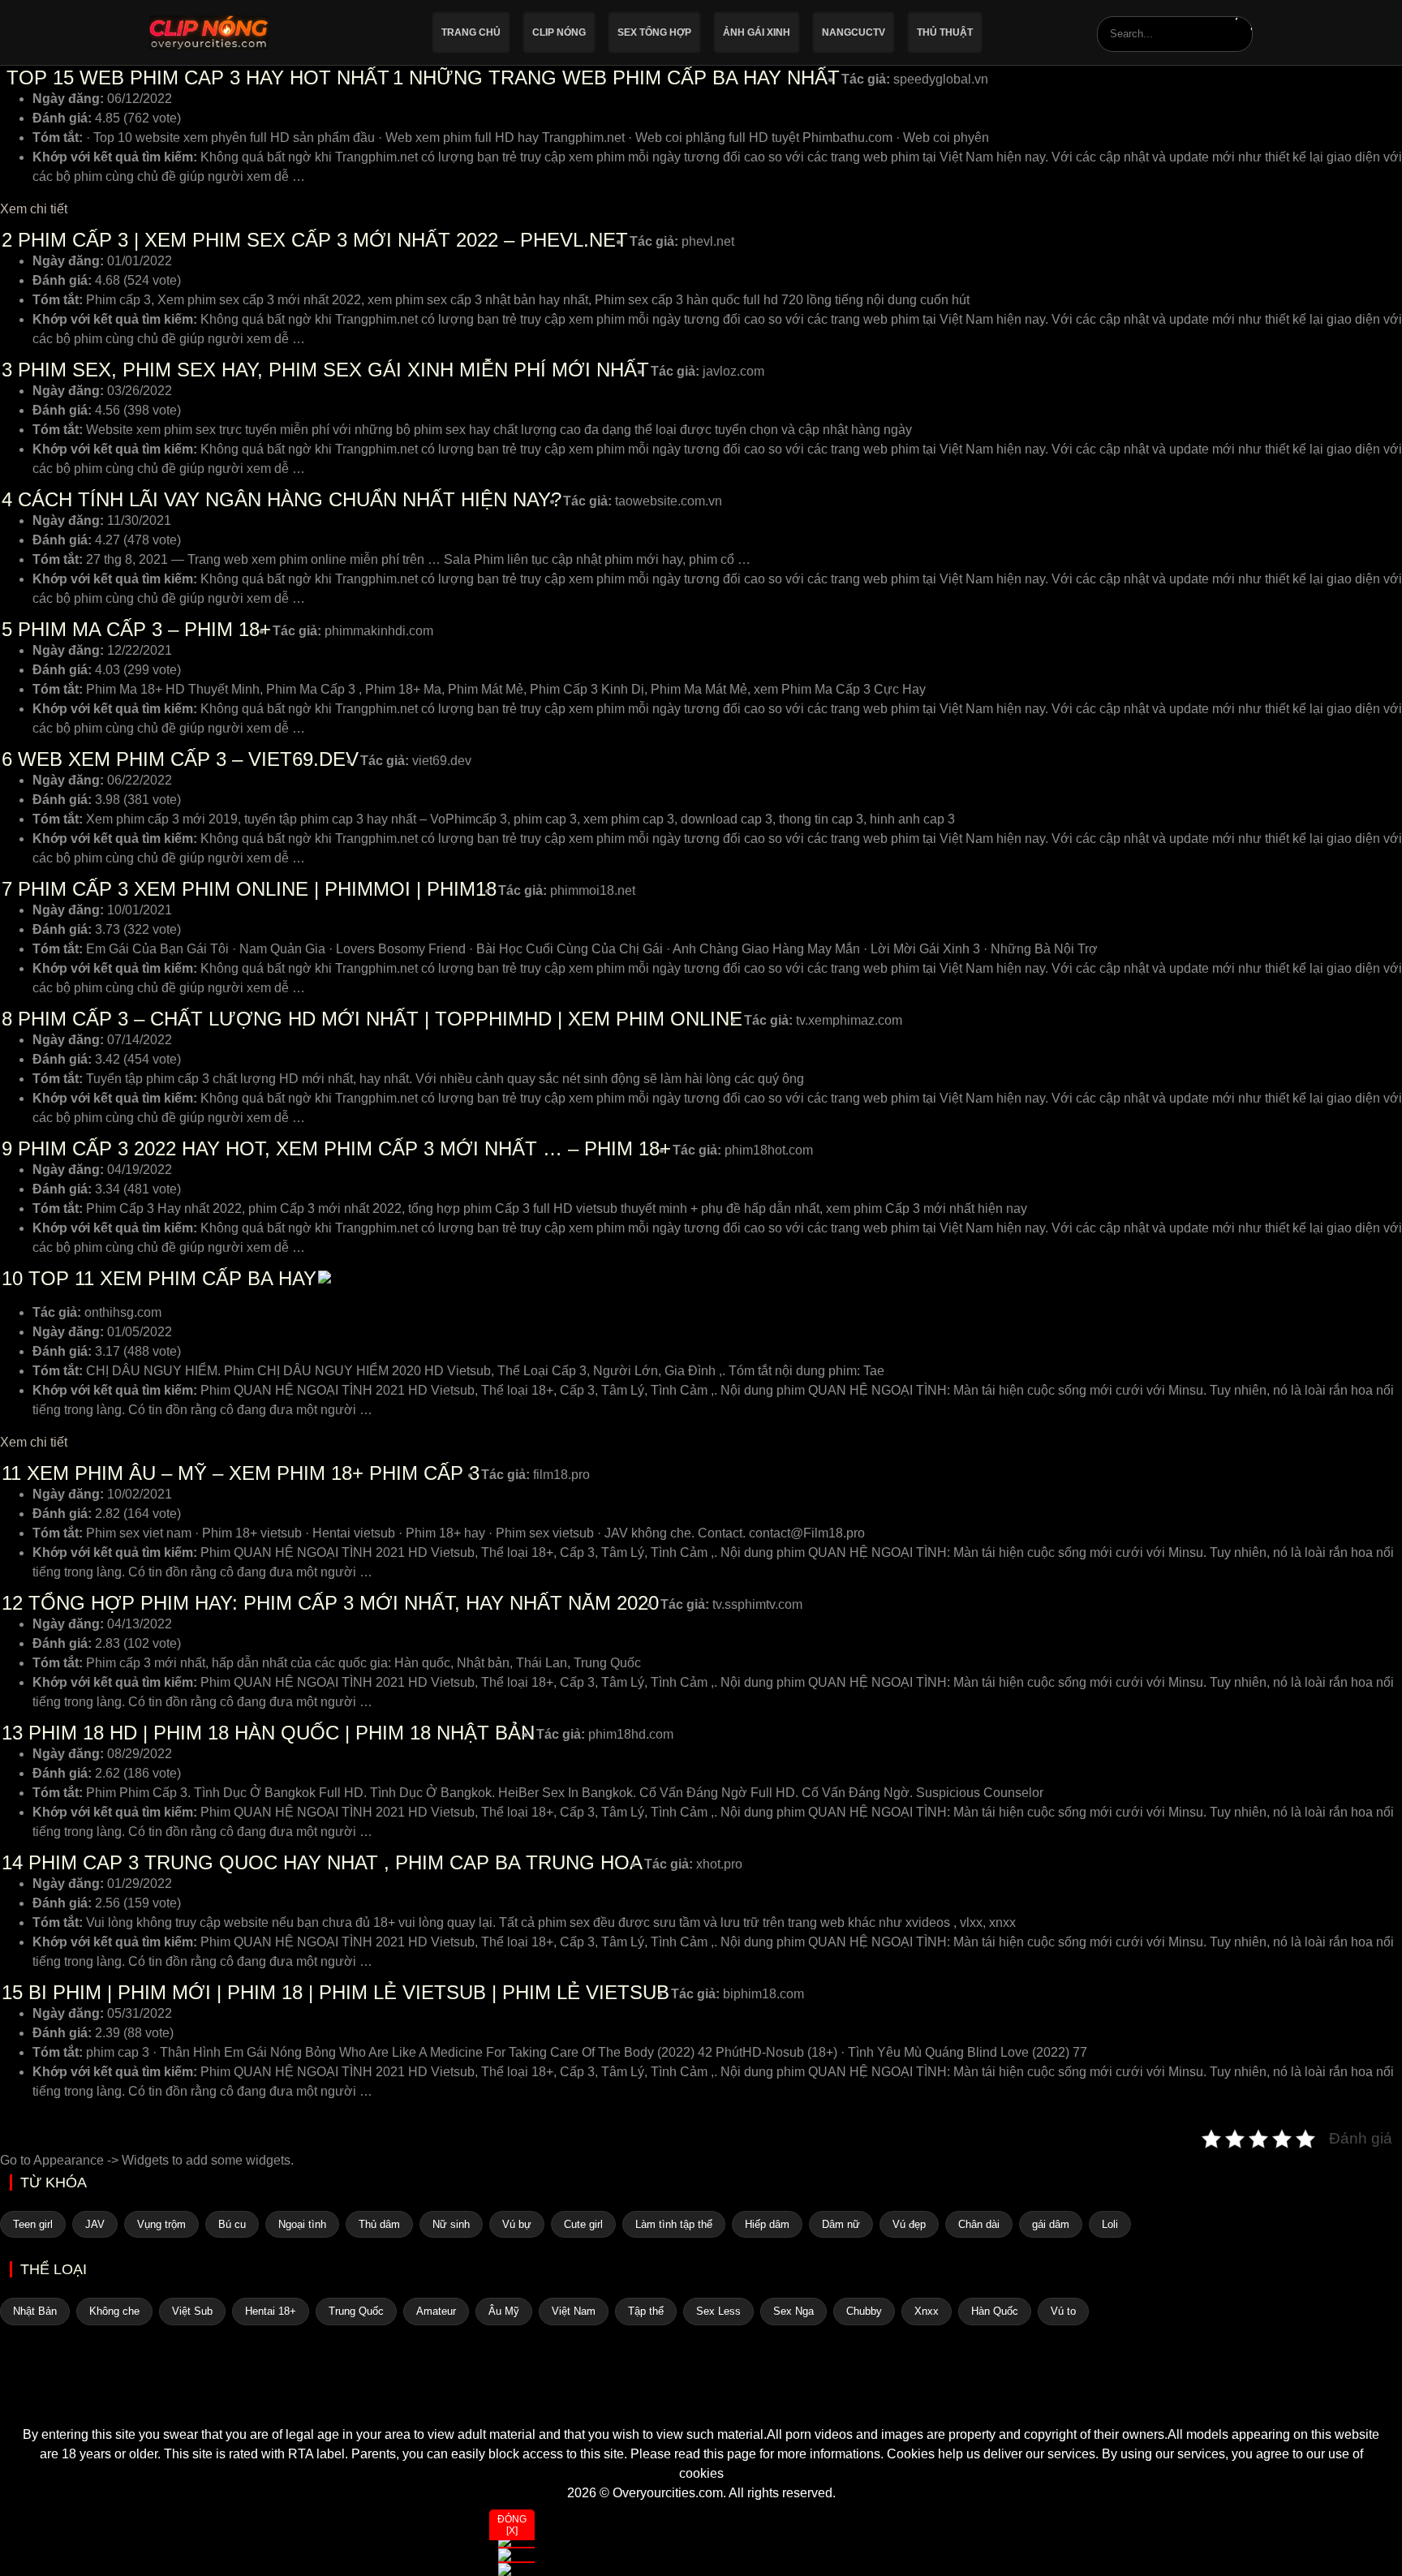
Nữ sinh (451, 2224)
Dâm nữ (841, 2224)
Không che (114, 2311)
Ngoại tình (302, 2224)
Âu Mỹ (504, 2311)
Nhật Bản (35, 2311)
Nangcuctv (854, 32)
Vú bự (517, 2224)
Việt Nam (574, 2311)
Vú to (1063, 2311)
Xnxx (927, 2311)
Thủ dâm (379, 2224)
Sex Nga (793, 2311)
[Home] (701, 2396)
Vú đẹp (909, 2224)
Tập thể (646, 2311)
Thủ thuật (945, 32)
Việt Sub (192, 2311)
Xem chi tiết (34, 209)
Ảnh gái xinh (757, 32)
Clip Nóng (559, 32)
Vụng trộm (161, 2224)
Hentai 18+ (271, 2311)
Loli (1110, 2224)
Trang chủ (471, 32)
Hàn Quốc (995, 2311)
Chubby (864, 2311)
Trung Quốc (356, 2311)
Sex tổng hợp (654, 32)
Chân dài (979, 2224)
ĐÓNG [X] (512, 2525)
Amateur (436, 2311)
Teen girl (33, 2224)
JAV (95, 2224)
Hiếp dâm (767, 2224)
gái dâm (1051, 2224)
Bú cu (232, 2224)
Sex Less (718, 2311)
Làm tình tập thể (674, 2224)
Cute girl (583, 2224)
